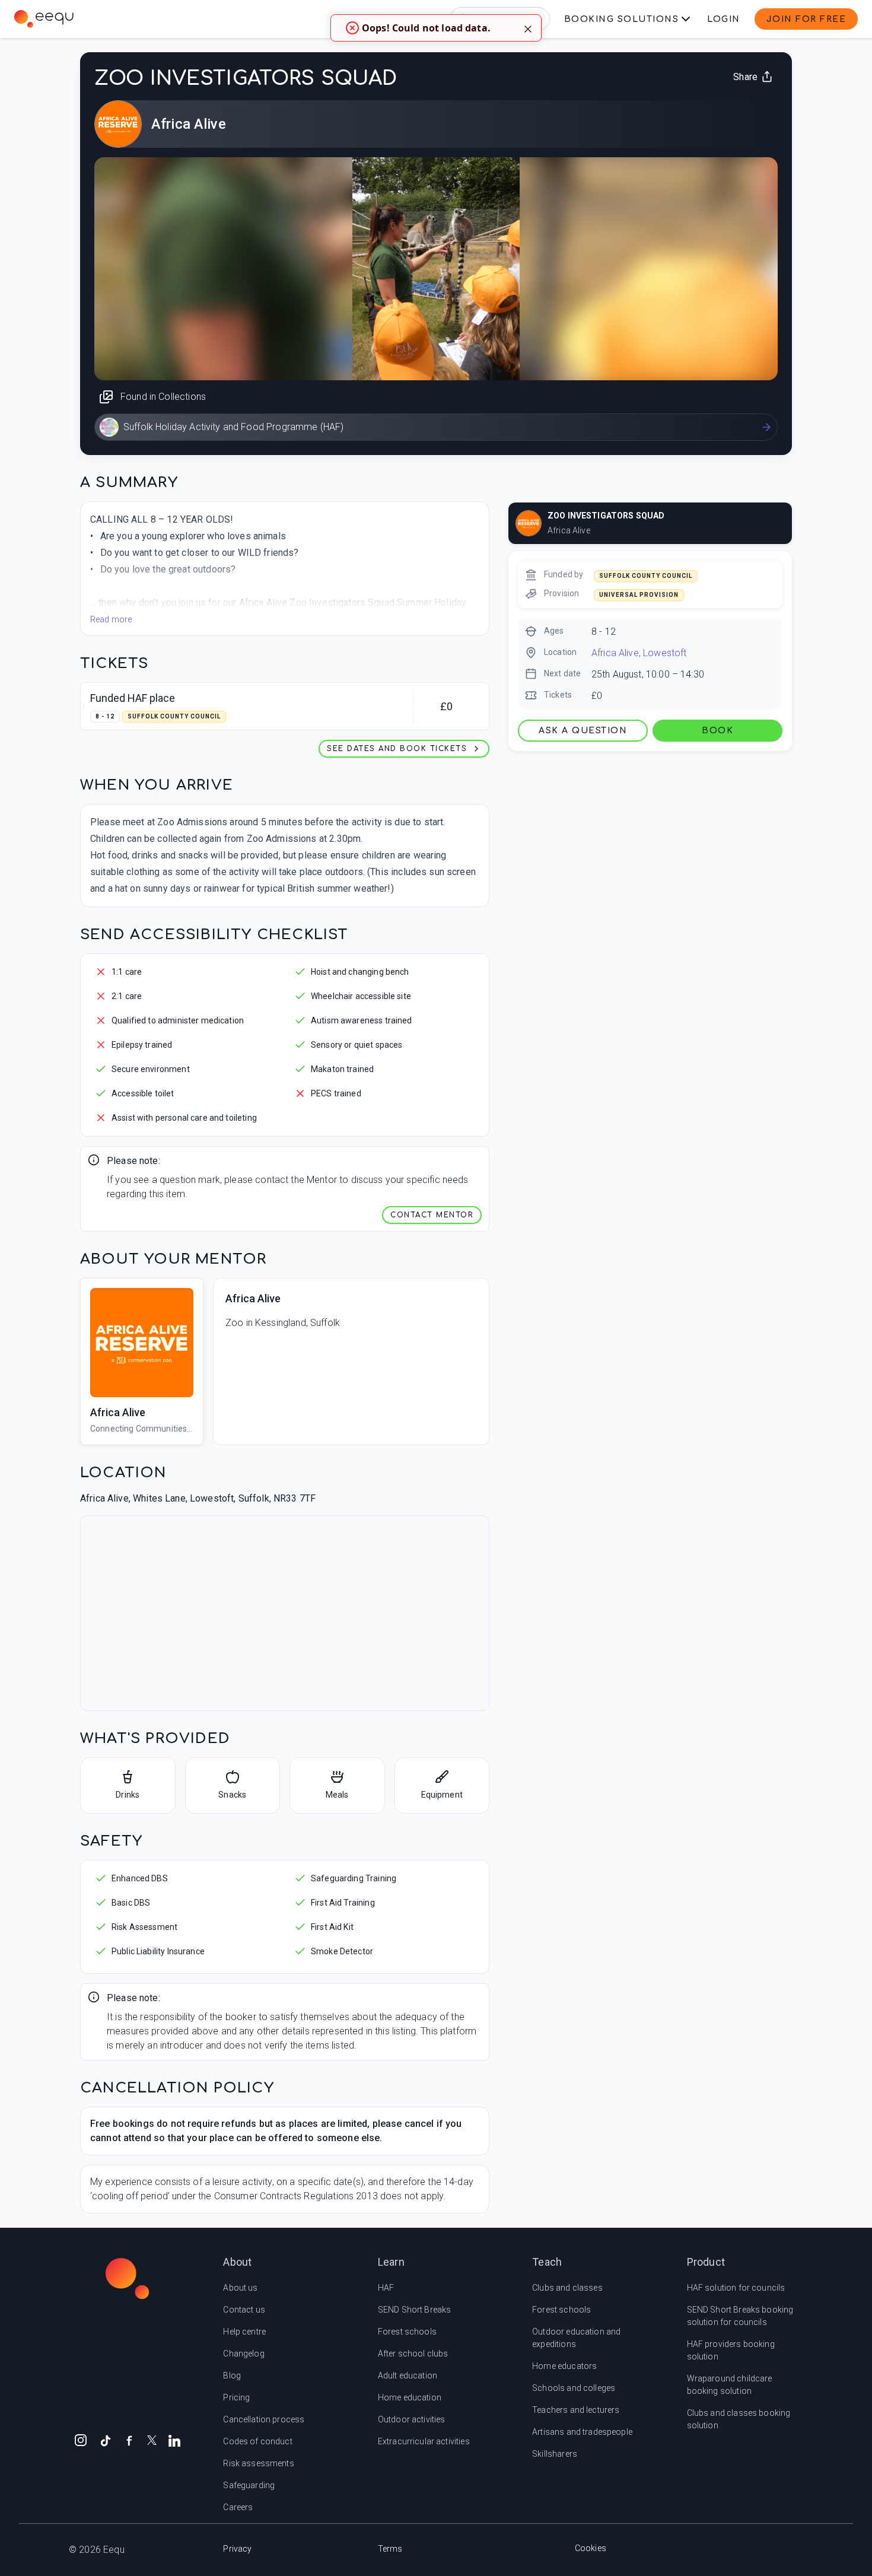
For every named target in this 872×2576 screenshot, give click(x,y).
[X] (152, 2439)
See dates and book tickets (397, 749)
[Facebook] (129, 2440)
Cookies (591, 2548)
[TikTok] (106, 2440)
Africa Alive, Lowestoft (639, 653)
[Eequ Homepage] (44, 19)
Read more (111, 619)
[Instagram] (81, 2440)
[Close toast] (528, 28)
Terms (390, 2549)
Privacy (237, 2549)
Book (717, 731)
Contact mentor (432, 1215)
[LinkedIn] (174, 2440)
